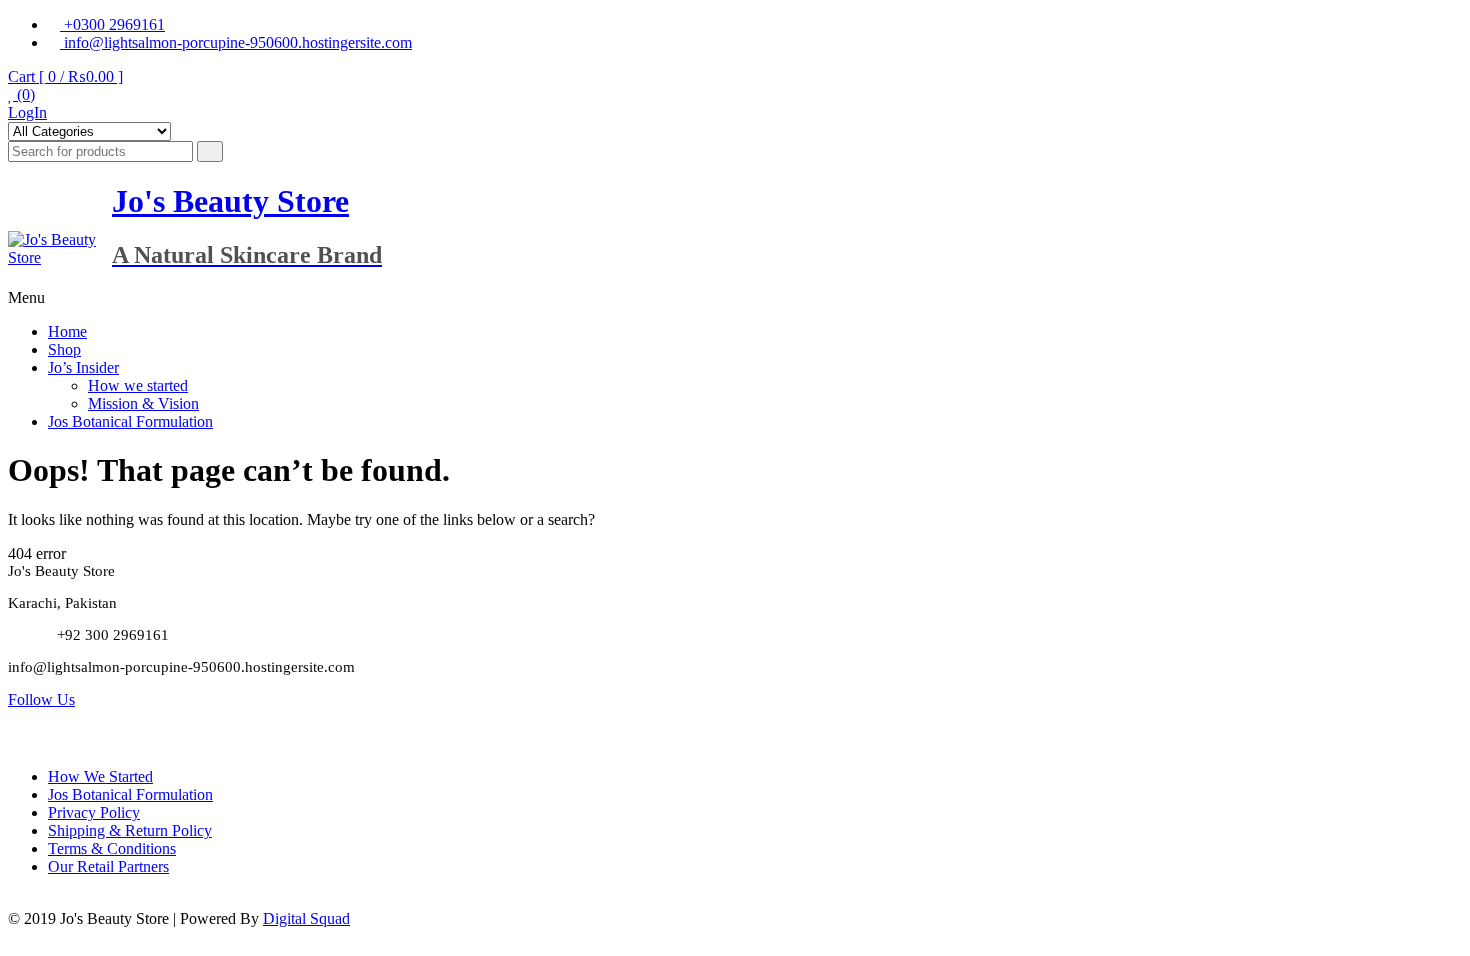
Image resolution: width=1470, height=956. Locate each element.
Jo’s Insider (83, 367)
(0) (24, 94)
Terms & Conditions (112, 848)
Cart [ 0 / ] (65, 76)
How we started (138, 385)
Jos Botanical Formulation (130, 421)
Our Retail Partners (108, 866)
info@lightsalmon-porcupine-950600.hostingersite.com (236, 42)
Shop (64, 349)
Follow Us (41, 699)
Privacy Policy (94, 812)
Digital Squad (306, 918)
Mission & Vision (143, 403)
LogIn (27, 112)
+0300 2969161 (112, 24)
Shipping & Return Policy (130, 830)
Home (67, 331)
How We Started (100, 776)
